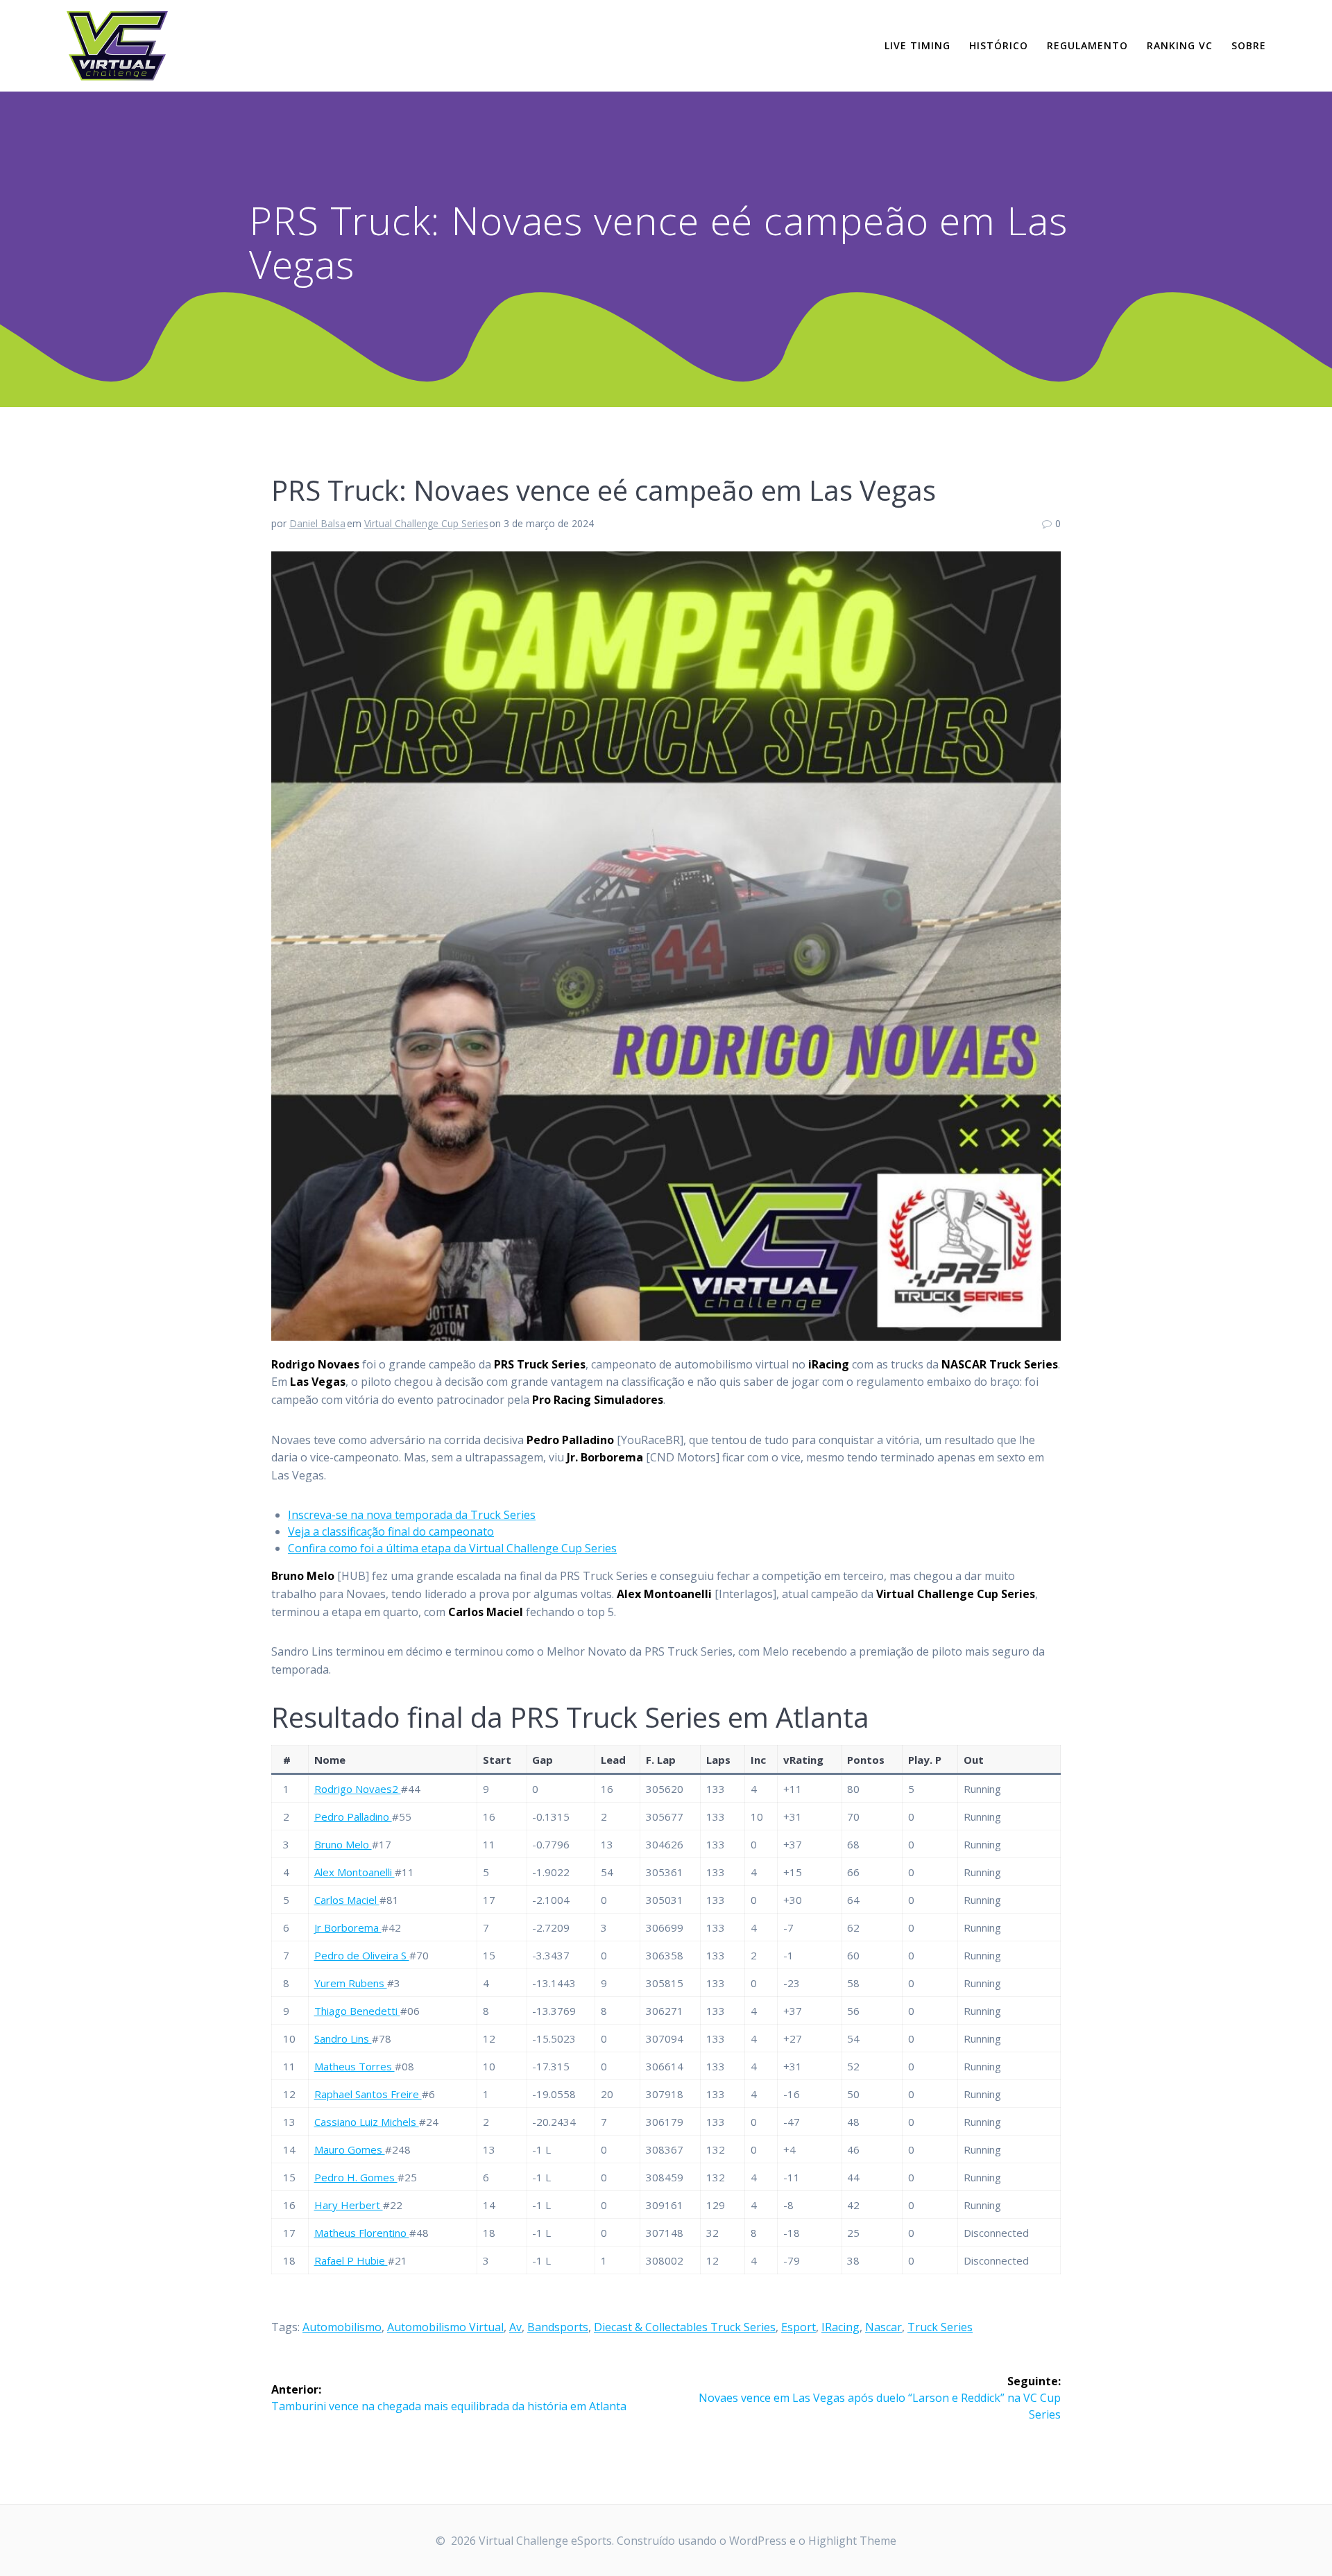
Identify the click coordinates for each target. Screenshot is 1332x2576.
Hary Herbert (349, 2205)
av (515, 2327)
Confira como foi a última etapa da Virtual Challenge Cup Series (452, 1548)
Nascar (883, 2327)
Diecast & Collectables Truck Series (685, 2327)
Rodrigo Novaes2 (358, 1789)
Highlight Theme (852, 2541)
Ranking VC (1180, 45)
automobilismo (342, 2327)
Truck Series (940, 2327)
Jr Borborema (348, 1927)
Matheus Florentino (362, 2233)
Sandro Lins (343, 2038)
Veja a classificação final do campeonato (391, 1531)
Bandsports (558, 2327)
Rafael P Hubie (351, 2260)
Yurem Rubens (351, 1983)
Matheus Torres (355, 2066)
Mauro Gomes (350, 2149)
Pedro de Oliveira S (362, 1955)
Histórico (999, 45)
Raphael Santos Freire (368, 2094)
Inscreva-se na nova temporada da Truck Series (412, 1515)
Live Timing (917, 45)
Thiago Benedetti (357, 2011)
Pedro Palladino (353, 1817)
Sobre (1249, 45)
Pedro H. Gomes (356, 2177)
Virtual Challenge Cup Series (426, 523)
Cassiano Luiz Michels (367, 2122)
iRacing (840, 2327)
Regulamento (1087, 45)
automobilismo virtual (445, 2327)
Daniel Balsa (317, 523)
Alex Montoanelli (355, 1872)
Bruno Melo (343, 1844)
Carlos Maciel (347, 1900)
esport (799, 2327)
